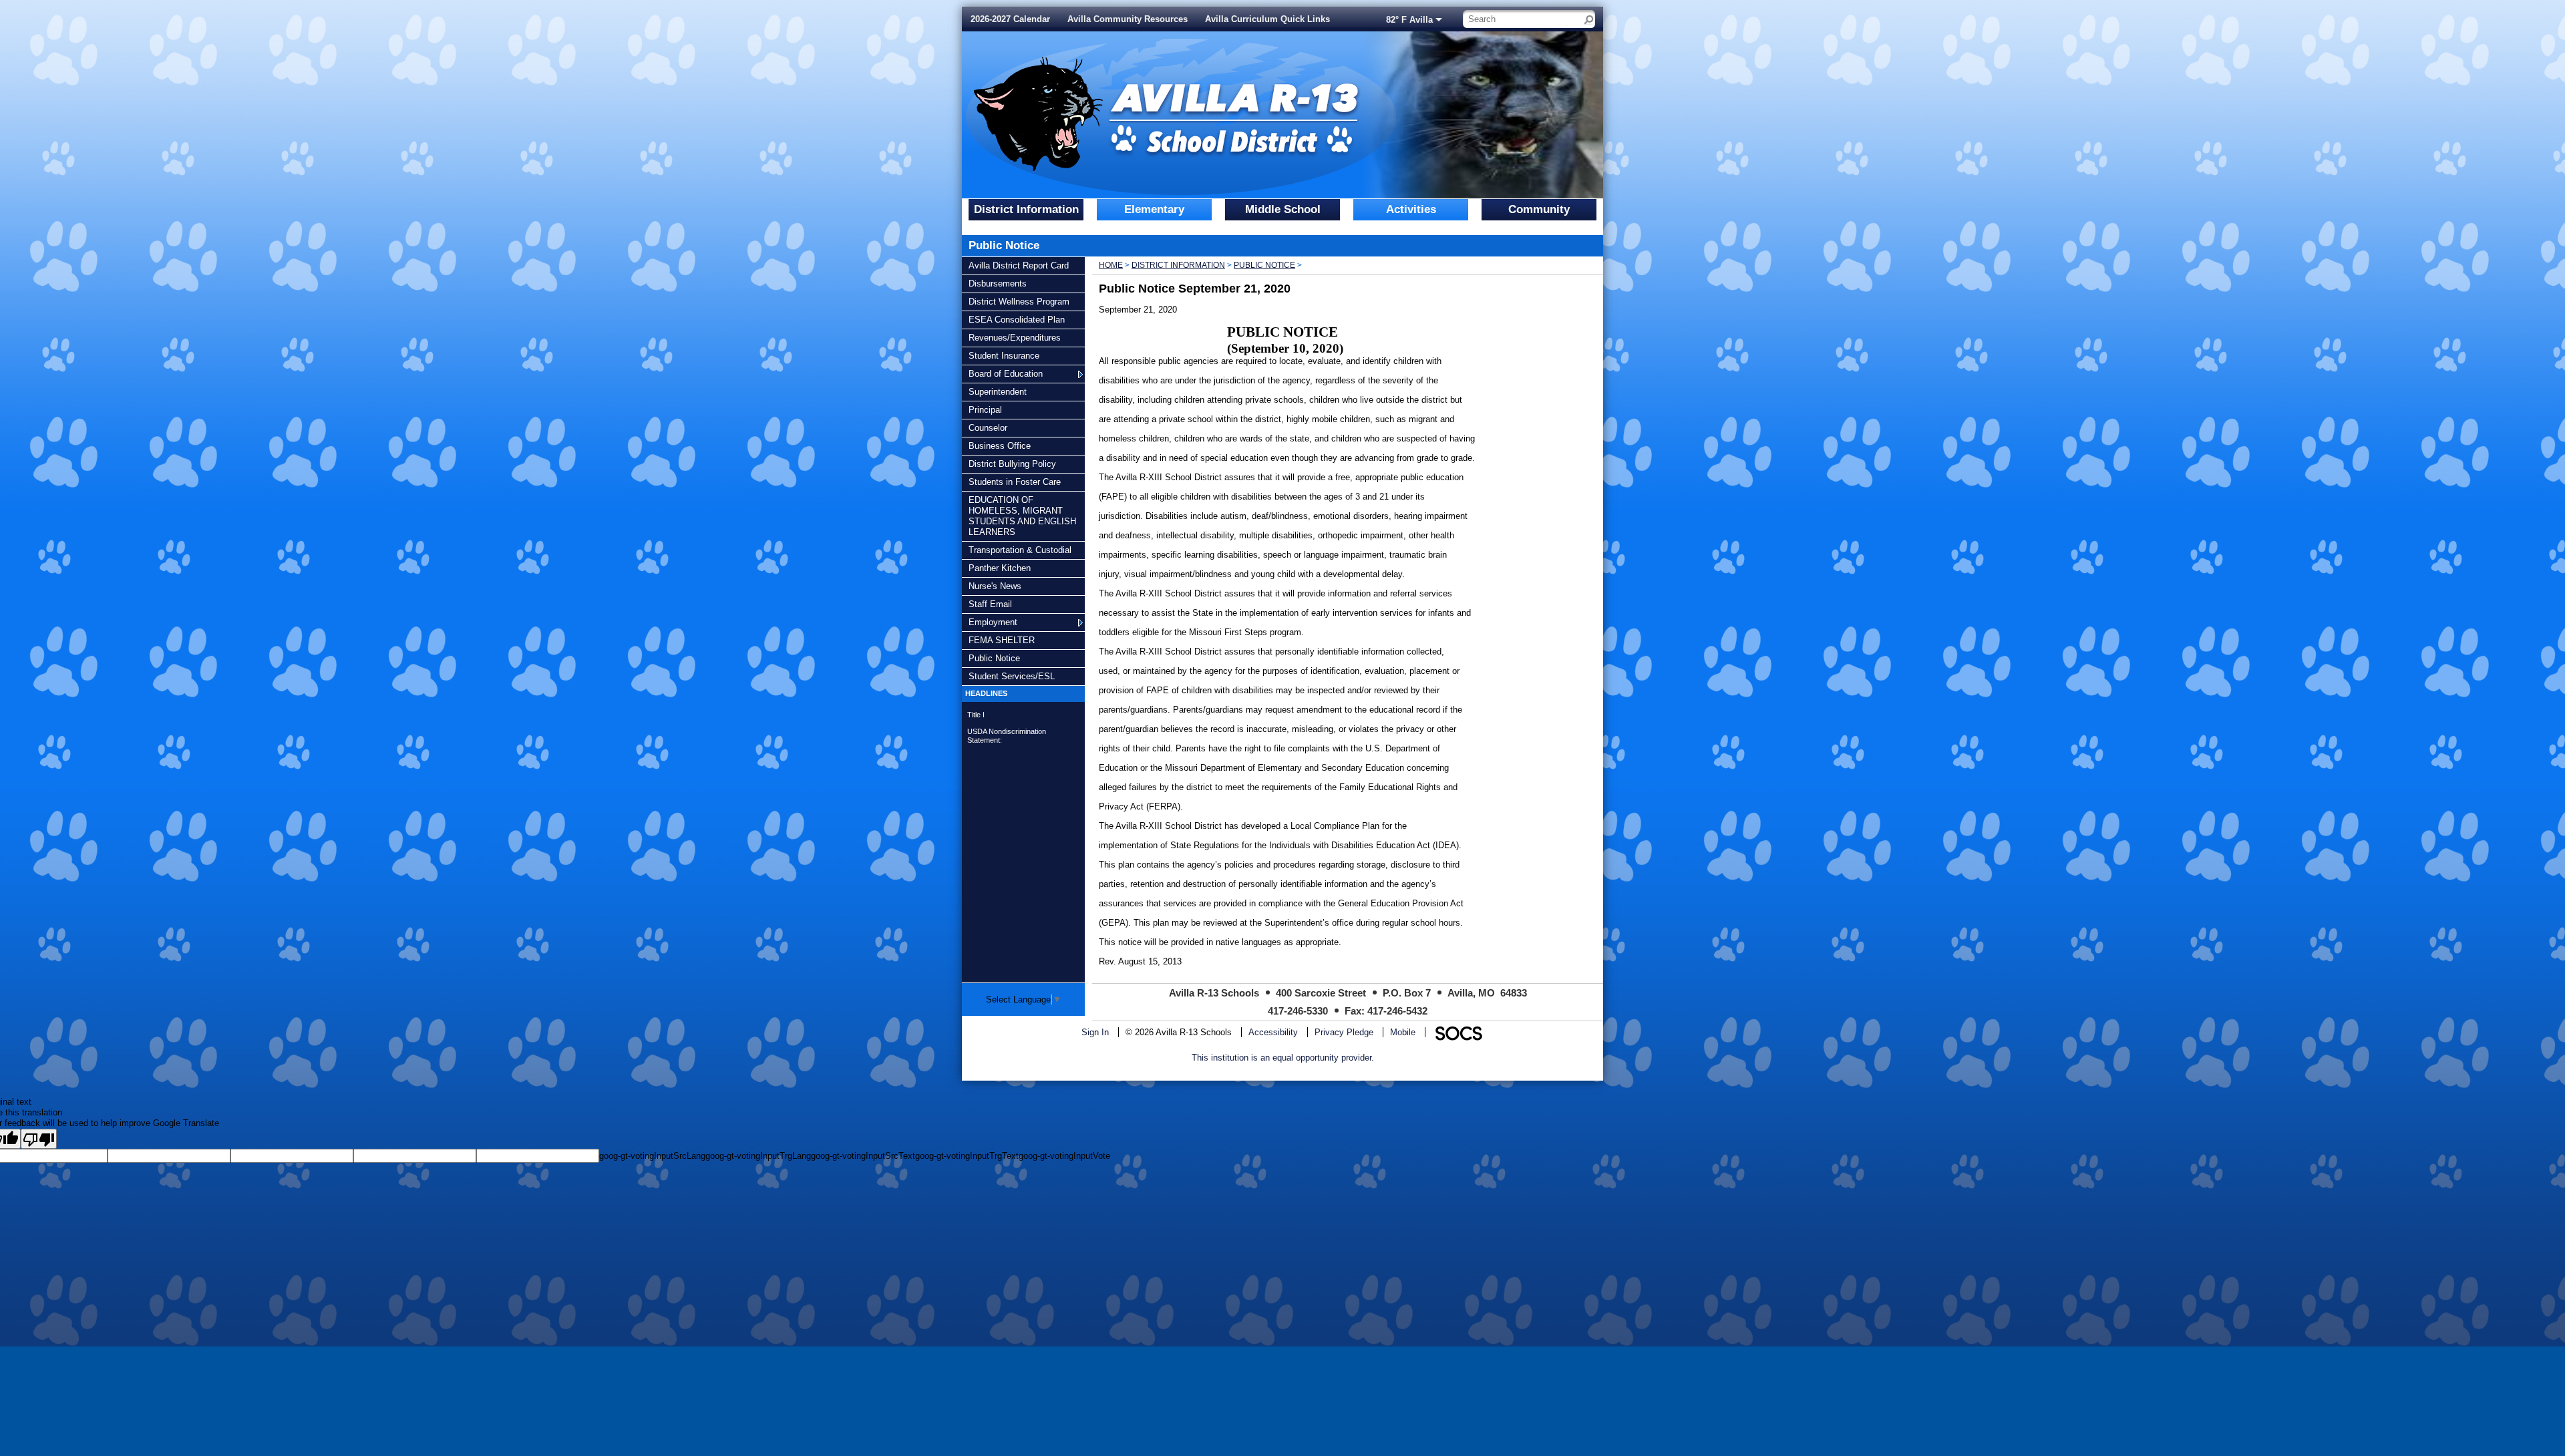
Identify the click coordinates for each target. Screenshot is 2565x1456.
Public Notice (1264, 265)
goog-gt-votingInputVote (1064, 1156)
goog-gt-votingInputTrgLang (758, 1156)
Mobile (1403, 1032)
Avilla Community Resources (1128, 19)
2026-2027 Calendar (1010, 19)
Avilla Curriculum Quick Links (1267, 19)
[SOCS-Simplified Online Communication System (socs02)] (1458, 1032)
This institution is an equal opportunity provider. (1283, 1058)
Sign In (1095, 1032)
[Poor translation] (39, 1139)
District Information (1178, 265)
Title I (976, 715)
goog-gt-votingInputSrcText (863, 1156)
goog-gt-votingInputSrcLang (652, 1156)
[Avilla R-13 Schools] (1158, 106)
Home (1111, 265)
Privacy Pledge (1344, 1032)
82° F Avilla (1409, 20)
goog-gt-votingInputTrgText (967, 1156)
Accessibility (1273, 1032)
